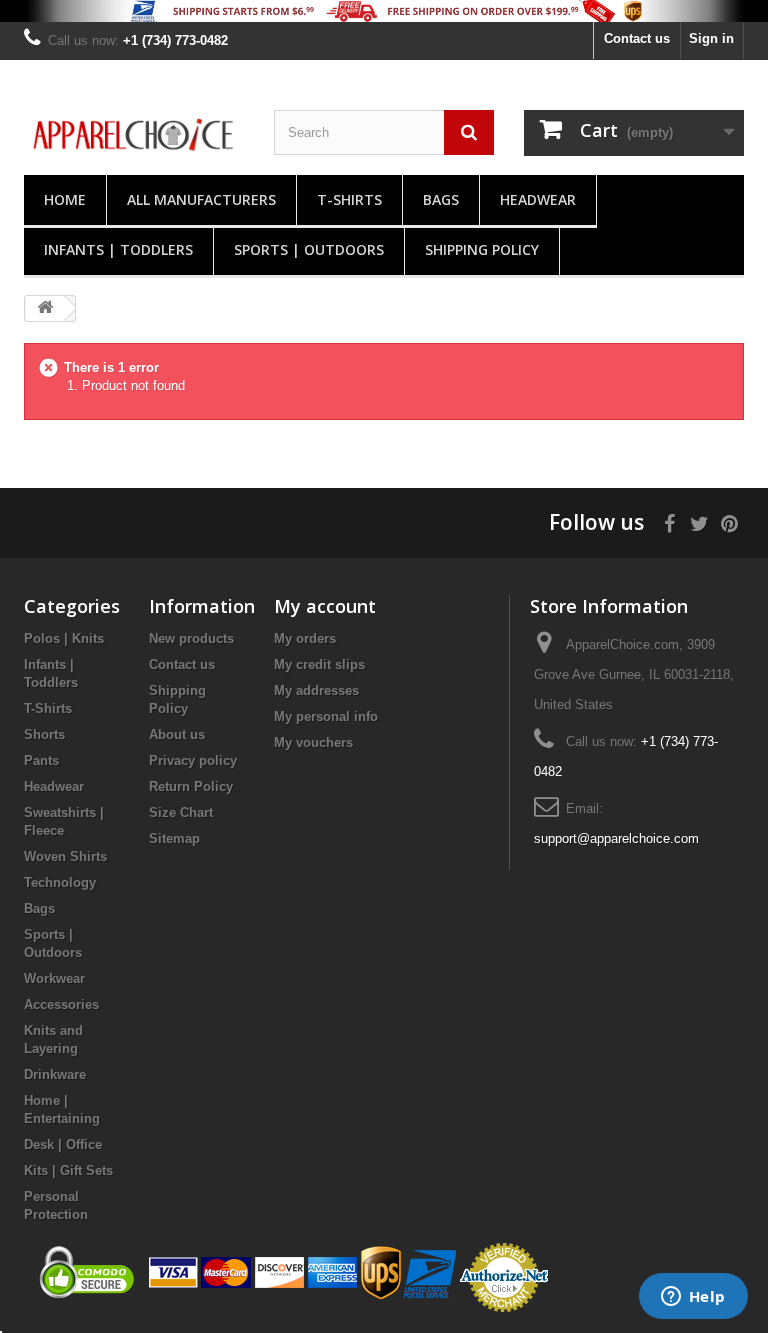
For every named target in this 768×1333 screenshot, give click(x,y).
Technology (60, 882)
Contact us (637, 38)
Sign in (711, 38)
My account (325, 606)
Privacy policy (193, 760)
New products (191, 638)
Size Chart (181, 812)
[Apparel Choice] (134, 135)
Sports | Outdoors (309, 249)
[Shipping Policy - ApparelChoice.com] (384, 11)
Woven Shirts (65, 856)
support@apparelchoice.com (616, 838)
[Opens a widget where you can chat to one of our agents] (693, 1298)
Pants (41, 760)
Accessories (61, 1004)
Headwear (538, 199)
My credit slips (319, 664)
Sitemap (174, 838)
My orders (305, 638)
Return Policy (191, 786)
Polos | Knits (64, 638)
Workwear (54, 978)
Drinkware (55, 1074)
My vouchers (313, 742)
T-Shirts (349, 199)
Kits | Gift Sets (68, 1170)
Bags (441, 199)
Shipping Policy (482, 249)
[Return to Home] (45, 308)
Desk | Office (63, 1144)
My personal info (326, 716)
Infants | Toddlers (118, 249)
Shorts (44, 734)
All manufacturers (201, 199)
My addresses (316, 690)
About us (177, 734)
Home (65, 199)
